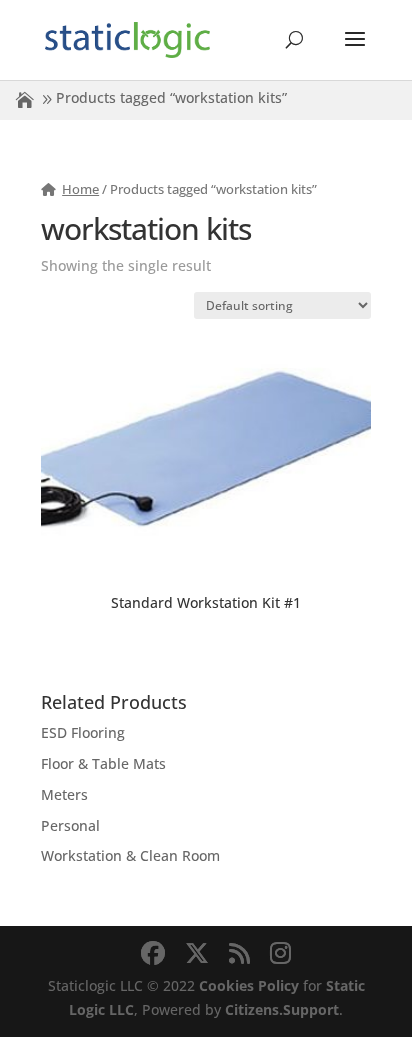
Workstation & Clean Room (130, 855)
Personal (70, 825)
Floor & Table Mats (103, 763)
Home (80, 189)
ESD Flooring (83, 732)
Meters (64, 794)
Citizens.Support (282, 1009)
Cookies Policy (249, 985)
